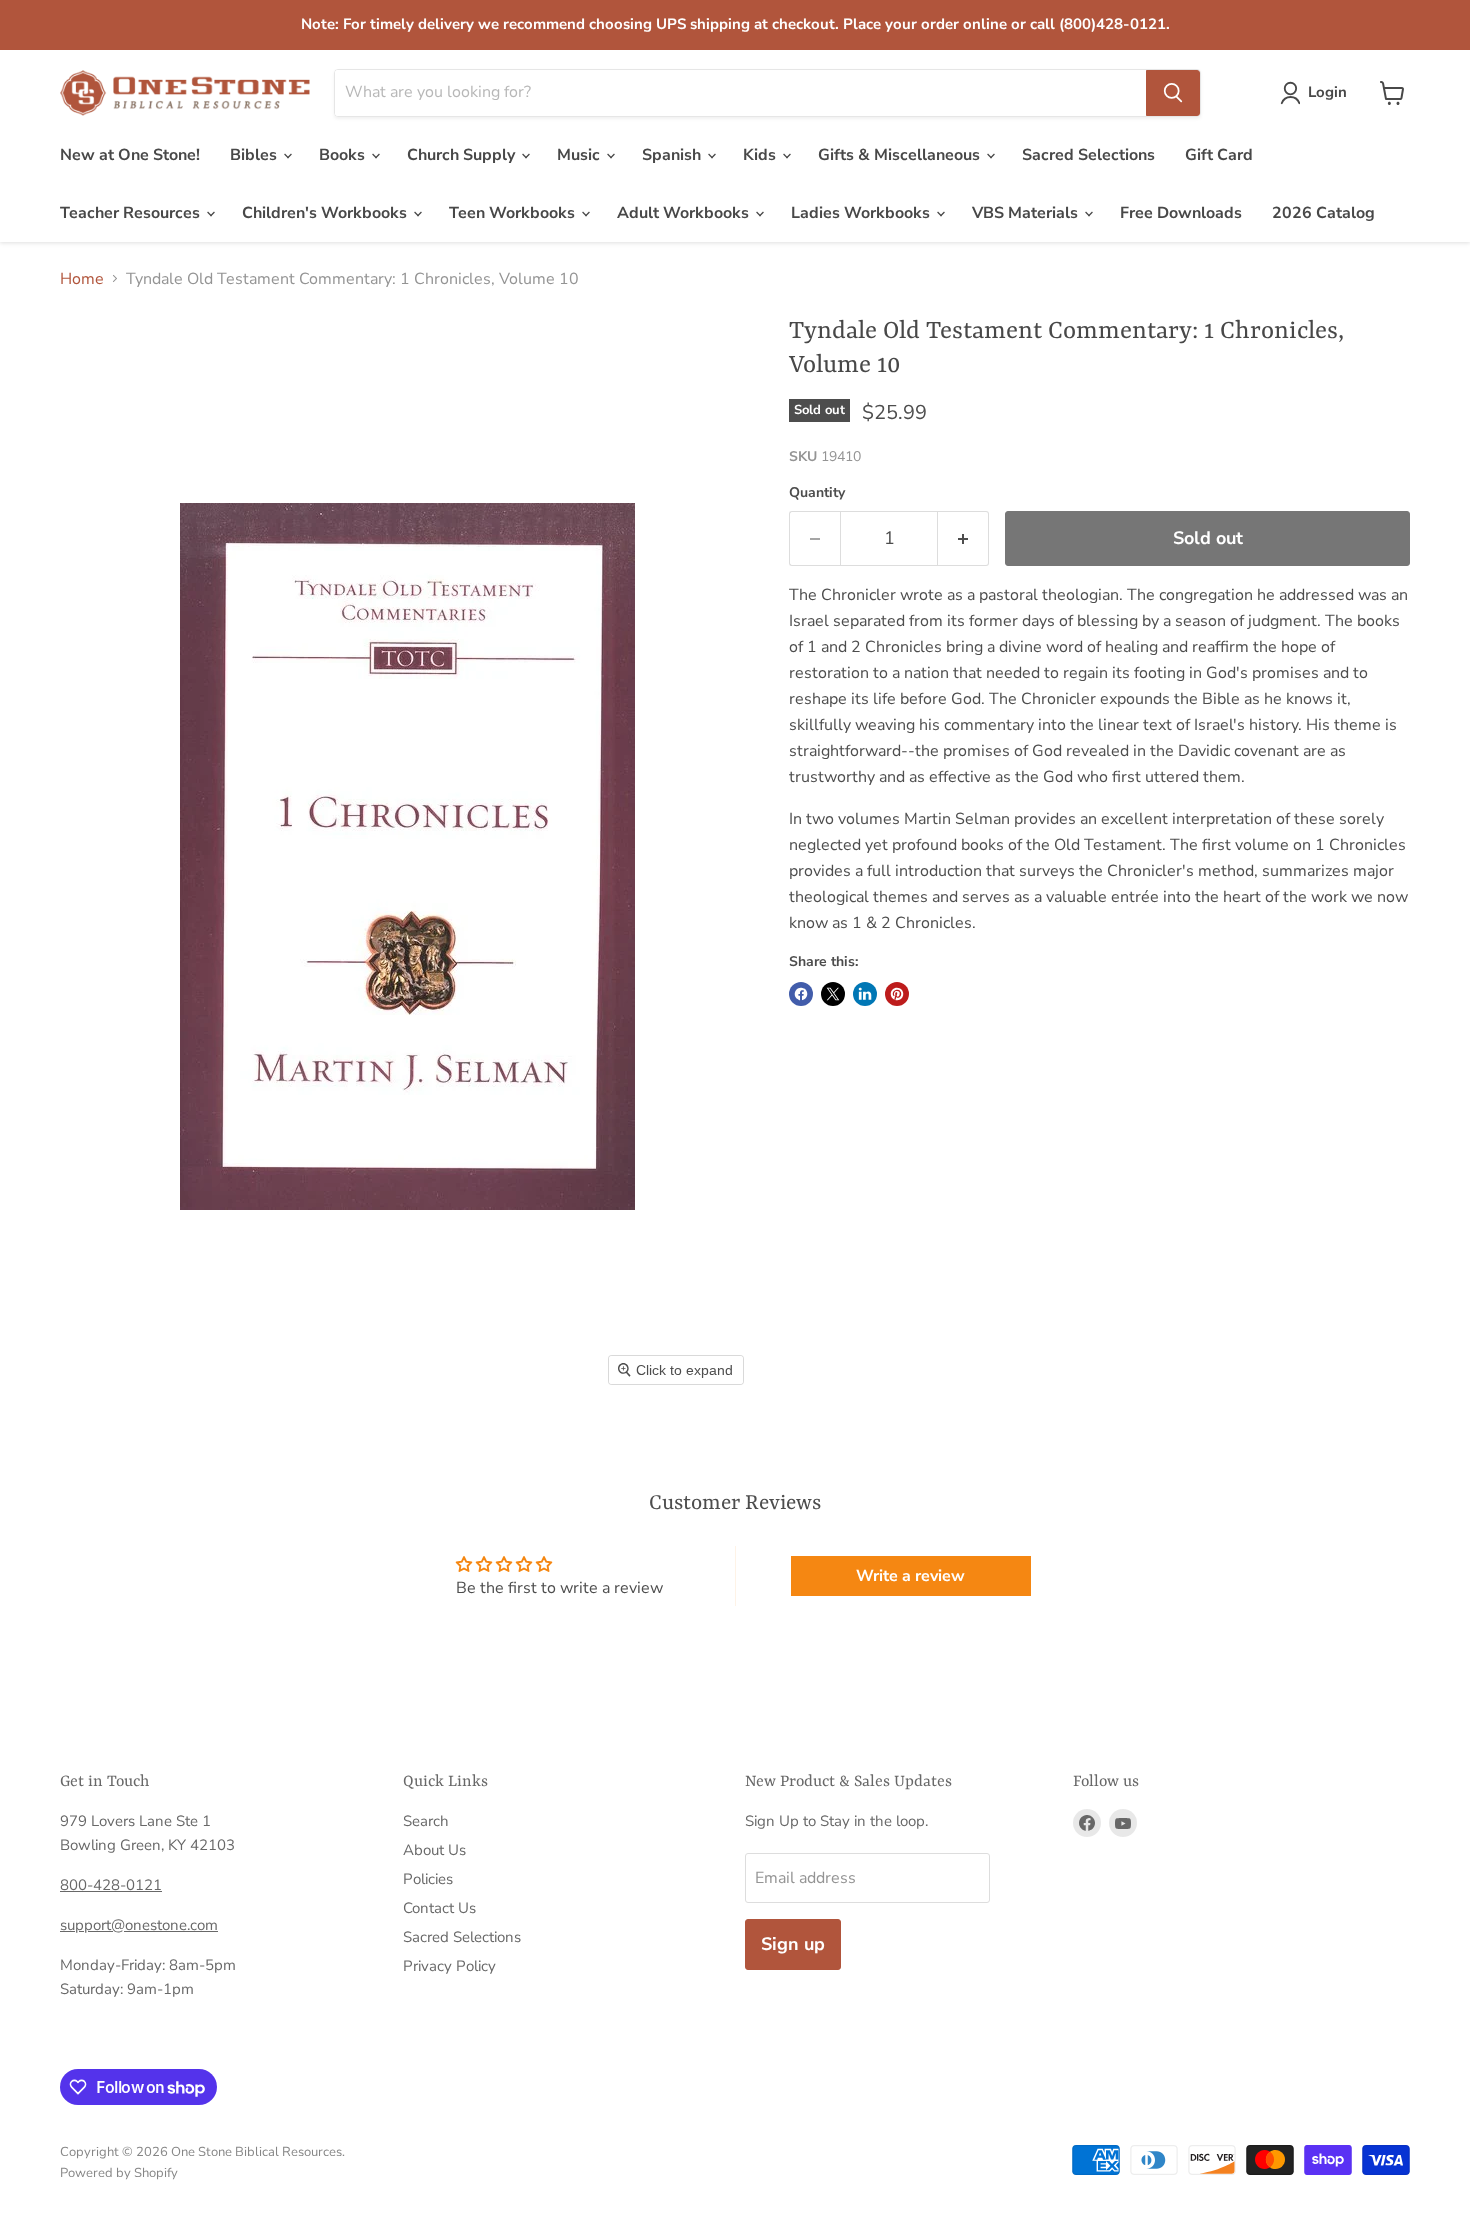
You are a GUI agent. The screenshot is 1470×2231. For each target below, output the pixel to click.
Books (344, 155)
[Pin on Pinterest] (897, 994)
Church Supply (463, 155)
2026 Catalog (1323, 213)
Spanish (673, 155)
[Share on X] (833, 994)
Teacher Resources (132, 213)
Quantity (817, 493)
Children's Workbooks (326, 213)
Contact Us (439, 1908)
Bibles (255, 155)
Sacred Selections (1088, 155)
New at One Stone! (130, 155)
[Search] (1173, 93)
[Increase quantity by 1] (963, 538)
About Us (434, 1850)
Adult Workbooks (685, 213)
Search (426, 1821)
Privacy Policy (449, 1966)
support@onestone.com (139, 1925)
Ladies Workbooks (862, 213)
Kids (761, 155)
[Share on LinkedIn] (865, 994)
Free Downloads (1181, 213)
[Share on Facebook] (801, 994)
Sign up (793, 1944)
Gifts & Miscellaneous (901, 155)
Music (580, 155)
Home (82, 279)
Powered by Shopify (119, 2173)
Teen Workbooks (514, 213)
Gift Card (1219, 155)
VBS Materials (1027, 213)
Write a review (910, 1576)
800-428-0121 (111, 1885)
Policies (428, 1879)
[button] (1317, 93)
